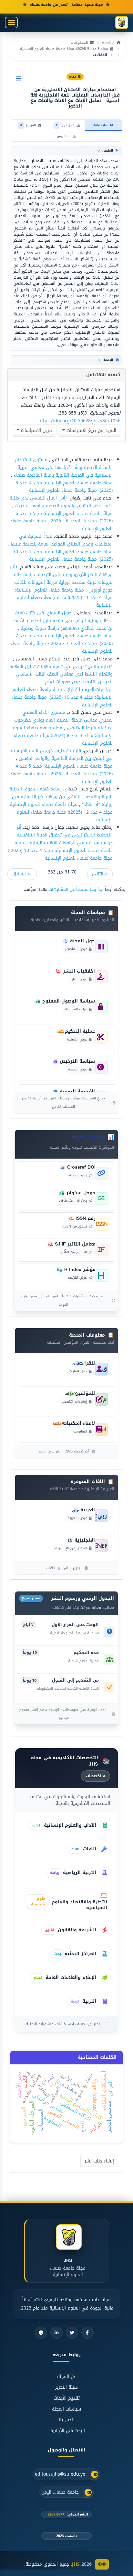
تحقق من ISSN (75, 1226)
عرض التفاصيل (76, 949)
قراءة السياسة (76, 1009)
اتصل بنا (67, 2420)
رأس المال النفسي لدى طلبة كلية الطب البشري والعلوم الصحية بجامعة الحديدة (61, 502)
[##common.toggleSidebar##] (19, 79)
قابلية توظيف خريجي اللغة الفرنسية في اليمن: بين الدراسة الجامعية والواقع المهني (62, 755)
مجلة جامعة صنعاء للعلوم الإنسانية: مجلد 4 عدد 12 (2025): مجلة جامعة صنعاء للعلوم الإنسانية (61, 812)
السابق (22, 874)
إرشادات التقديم (75, 1401)
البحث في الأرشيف (67, 2431)
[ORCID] (41, 2333)
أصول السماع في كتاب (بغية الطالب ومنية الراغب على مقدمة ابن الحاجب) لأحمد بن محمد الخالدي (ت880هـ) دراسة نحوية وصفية (63, 621)
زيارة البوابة (78, 1175)
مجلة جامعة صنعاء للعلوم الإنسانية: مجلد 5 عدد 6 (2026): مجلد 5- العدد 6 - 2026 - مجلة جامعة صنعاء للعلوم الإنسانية (61, 521)
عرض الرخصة (78, 1069)
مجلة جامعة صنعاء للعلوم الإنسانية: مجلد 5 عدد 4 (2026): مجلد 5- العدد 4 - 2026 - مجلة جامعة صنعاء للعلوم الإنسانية (61, 774)
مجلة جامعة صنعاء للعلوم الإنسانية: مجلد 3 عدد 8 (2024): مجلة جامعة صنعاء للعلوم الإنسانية (63, 736)
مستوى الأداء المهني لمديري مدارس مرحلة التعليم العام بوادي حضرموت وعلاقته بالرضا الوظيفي (63, 720)
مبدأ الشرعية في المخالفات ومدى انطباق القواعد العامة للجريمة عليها (61, 540)
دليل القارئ (78, 1371)
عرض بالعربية (77, 1518)
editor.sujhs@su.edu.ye (60, 2474)
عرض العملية (77, 1039)
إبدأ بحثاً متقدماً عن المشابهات (76, 889)
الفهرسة (80, 1431)
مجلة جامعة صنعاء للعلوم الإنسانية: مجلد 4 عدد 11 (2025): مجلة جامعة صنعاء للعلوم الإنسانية (64, 598)
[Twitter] (72, 2333)
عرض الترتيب (77, 1278)
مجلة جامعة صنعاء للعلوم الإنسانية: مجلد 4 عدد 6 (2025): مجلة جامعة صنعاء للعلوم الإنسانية (64, 487)
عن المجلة (67, 2377)
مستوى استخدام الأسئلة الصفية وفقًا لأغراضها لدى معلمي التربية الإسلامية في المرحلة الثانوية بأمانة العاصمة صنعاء (62, 467)
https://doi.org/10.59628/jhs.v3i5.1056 (79, 421)
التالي (100, 874)
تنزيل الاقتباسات (36, 430)
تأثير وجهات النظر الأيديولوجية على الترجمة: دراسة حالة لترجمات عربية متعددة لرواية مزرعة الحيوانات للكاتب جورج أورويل (61, 578)
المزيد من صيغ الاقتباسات (91, 430)
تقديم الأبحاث (67, 2398)
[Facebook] (87, 2333)
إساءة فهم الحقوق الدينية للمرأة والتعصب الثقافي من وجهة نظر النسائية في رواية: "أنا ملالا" (61, 797)
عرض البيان (79, 979)
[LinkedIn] (56, 2333)
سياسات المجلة (66, 2409)
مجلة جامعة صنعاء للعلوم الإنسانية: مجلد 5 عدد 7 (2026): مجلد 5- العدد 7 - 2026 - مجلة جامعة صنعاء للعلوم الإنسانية (61, 644)
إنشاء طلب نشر (99, 2161)
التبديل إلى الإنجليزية (71, 1548)
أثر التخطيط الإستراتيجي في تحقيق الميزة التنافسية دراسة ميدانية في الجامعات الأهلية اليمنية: (65, 835)
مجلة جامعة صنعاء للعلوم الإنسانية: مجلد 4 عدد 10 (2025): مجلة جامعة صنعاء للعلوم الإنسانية (63, 556)
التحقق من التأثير (74, 1252)
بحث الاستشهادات (73, 1201)
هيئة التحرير (66, 2387)
